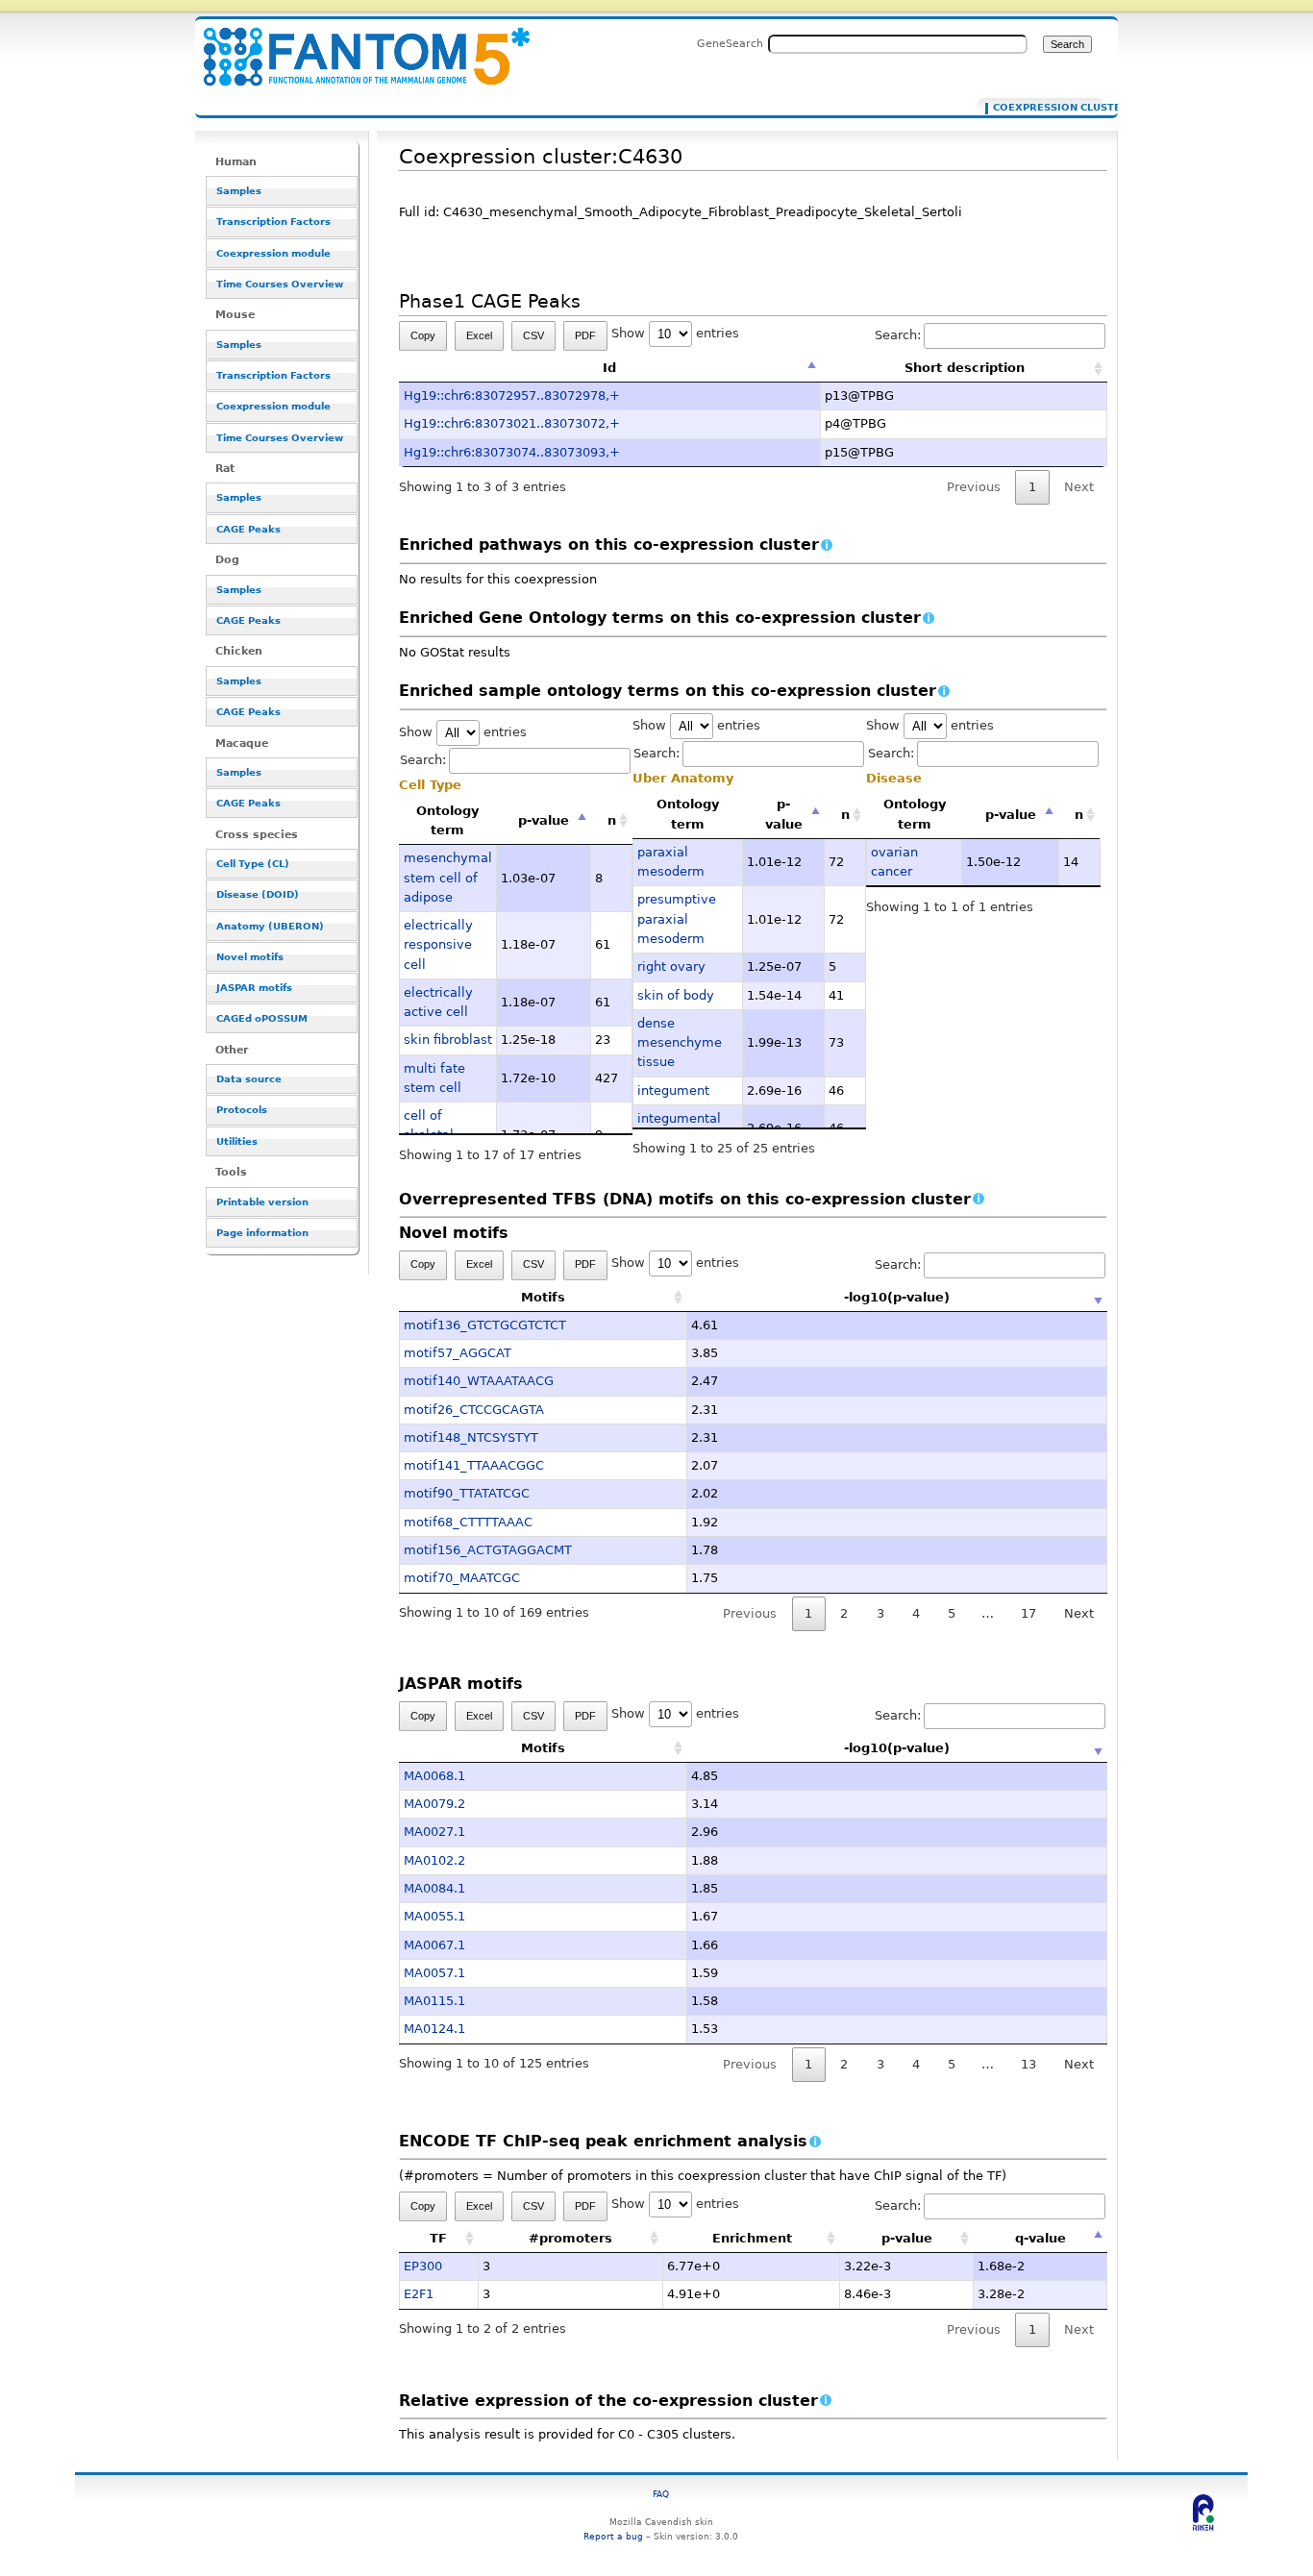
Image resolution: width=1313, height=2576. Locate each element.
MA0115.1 (434, 2001)
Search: (898, 335)
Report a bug (613, 2536)
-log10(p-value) (897, 1297)
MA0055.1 (434, 1916)
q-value (1040, 2238)
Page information (262, 1233)
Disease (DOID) (258, 894)
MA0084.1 (434, 1888)
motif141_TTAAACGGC (474, 1465)
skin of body (676, 995)
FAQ (661, 2494)
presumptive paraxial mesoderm (677, 919)
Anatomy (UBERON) (270, 926)
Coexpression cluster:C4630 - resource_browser (355, 46)
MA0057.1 (434, 1973)
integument (673, 1090)
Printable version (262, 1202)
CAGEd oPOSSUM (262, 1018)
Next (1079, 1613)
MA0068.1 (434, 1776)
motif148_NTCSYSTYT (471, 1437)
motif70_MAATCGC (462, 1578)
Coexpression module (273, 253)
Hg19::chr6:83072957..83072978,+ (512, 396)
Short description (965, 368)
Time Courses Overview (280, 284)
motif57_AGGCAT (458, 1353)
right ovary (671, 966)
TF (438, 2238)
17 (1028, 1613)
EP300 (423, 2266)
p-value (544, 820)
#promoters (570, 2238)
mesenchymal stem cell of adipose (448, 878)
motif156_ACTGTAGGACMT (488, 1550)
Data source (249, 1079)
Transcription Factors (273, 222)
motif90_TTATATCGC (467, 1493)
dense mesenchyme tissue (680, 1043)
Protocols (242, 1110)
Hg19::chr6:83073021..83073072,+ (512, 423)
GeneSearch (730, 43)
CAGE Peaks (248, 529)
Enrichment (752, 2238)
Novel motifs (250, 957)
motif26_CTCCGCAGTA (474, 1410)
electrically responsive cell (438, 945)
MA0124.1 (434, 2029)
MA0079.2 (434, 1804)
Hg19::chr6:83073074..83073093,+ (512, 452)
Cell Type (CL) (253, 864)
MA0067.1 (434, 1945)
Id (609, 368)
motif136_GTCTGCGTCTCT (485, 1325)
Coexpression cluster (1043, 108)
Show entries (675, 333)
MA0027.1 (434, 1832)
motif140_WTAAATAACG (479, 1381)
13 (1028, 2064)
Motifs (543, 1297)
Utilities (237, 1141)
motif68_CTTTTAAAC (468, 1522)
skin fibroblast (448, 1040)
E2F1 (419, 2294)
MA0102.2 (434, 1860)
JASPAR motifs (254, 988)
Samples (239, 191)
